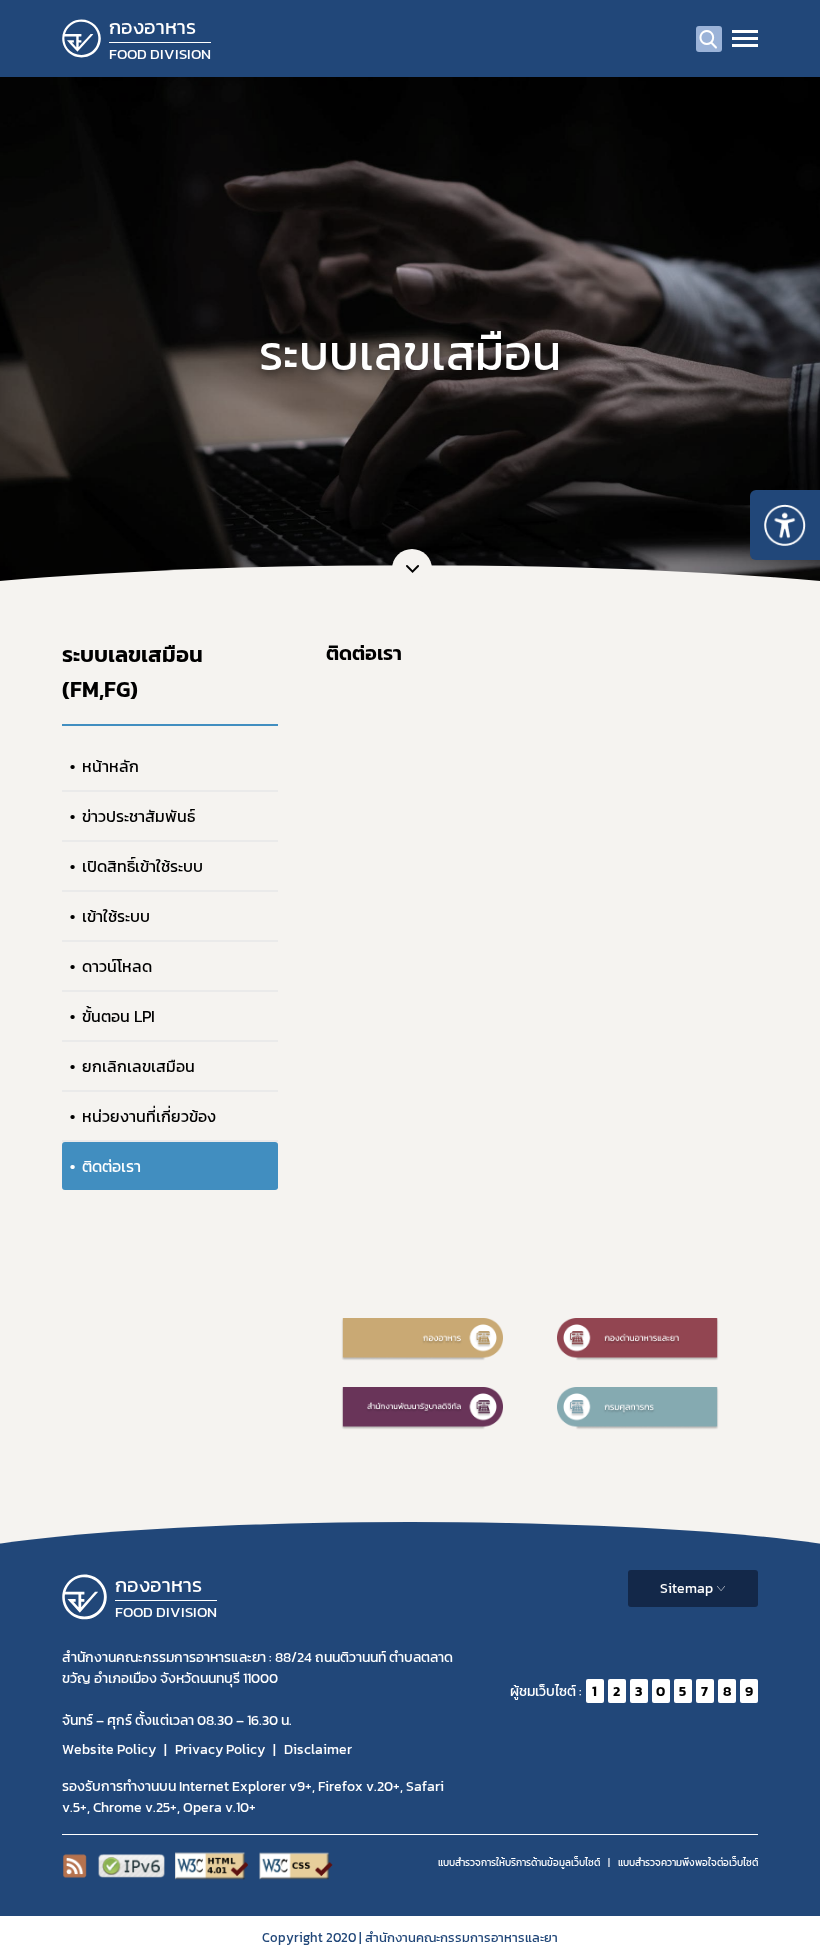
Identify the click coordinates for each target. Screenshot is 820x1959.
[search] (709, 39)
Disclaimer (318, 1749)
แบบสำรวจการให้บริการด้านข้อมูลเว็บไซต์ (519, 1862)
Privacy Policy (220, 1749)
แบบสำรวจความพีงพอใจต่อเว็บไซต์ (688, 1862)
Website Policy (109, 1749)
